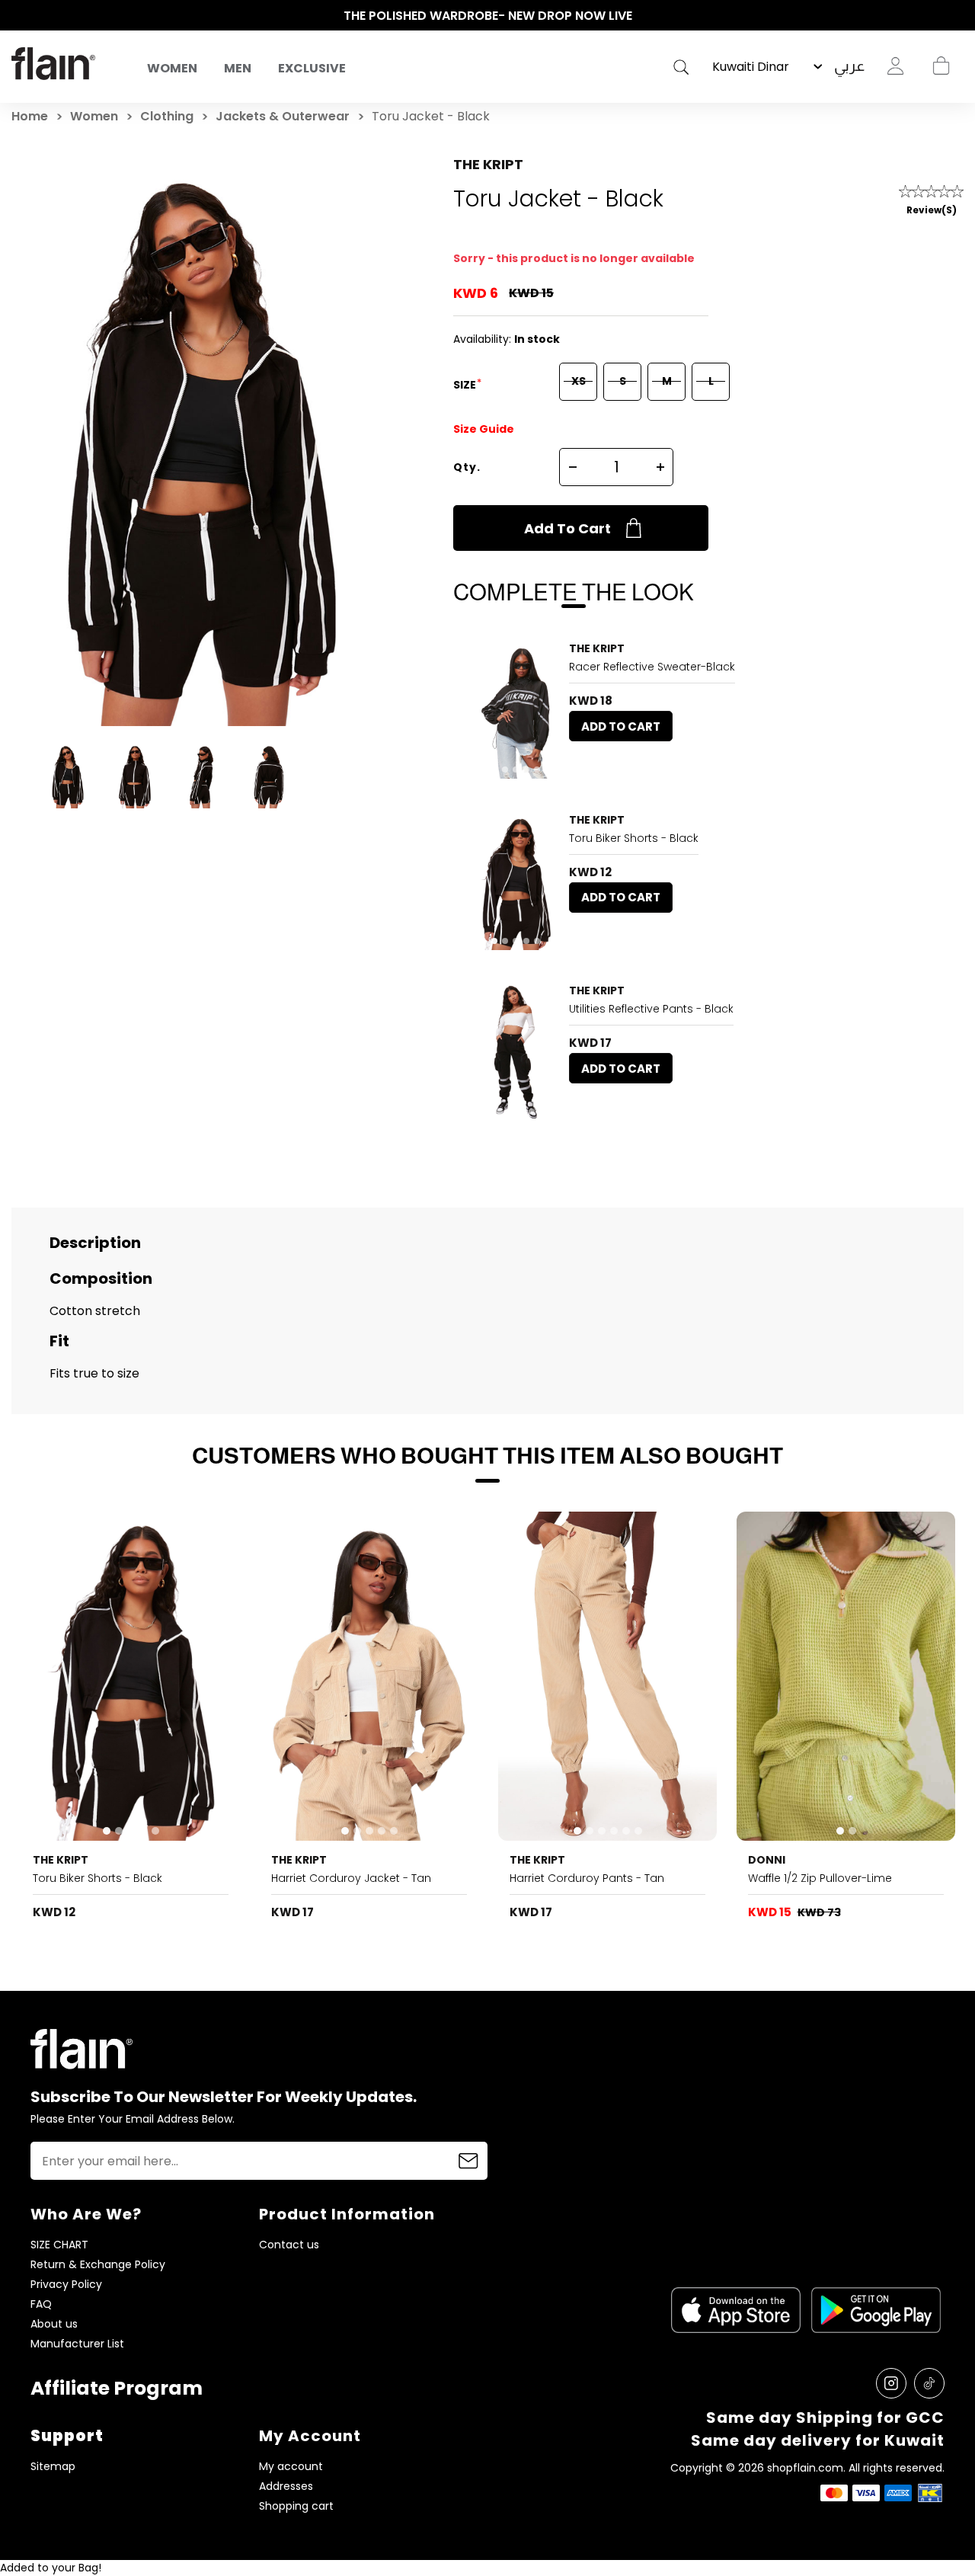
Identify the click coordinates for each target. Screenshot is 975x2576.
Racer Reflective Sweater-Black (652, 667)
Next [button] (956, 16)
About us (54, 2324)
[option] (487, 16)
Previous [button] (19, 16)
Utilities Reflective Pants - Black (651, 1009)
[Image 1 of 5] (516, 710)
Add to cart (567, 528)
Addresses (286, 2486)
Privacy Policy (66, 2285)
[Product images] (516, 710)
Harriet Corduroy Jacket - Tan (351, 1878)
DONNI (767, 1860)
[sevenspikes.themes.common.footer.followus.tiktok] (929, 2383)
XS (579, 381)
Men (238, 68)
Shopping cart (941, 66)
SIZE (466, 385)
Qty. (467, 467)
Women (172, 68)
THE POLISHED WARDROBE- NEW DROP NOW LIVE (488, 16)
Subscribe (468, 2161)
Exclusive (312, 68)
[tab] (494, 770)
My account (291, 2467)
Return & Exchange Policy (98, 2265)
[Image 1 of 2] (846, 1676)
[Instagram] (891, 2383)
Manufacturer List (77, 2344)
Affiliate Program (117, 2388)
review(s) (932, 210)
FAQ (41, 2304)
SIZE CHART (59, 2245)
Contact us (289, 2245)
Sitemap (53, 2467)
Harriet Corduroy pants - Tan (587, 1878)
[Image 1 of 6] (516, 1052)
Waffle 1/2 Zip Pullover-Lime (820, 1878)
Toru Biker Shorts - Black (634, 838)
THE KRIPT (488, 164)
